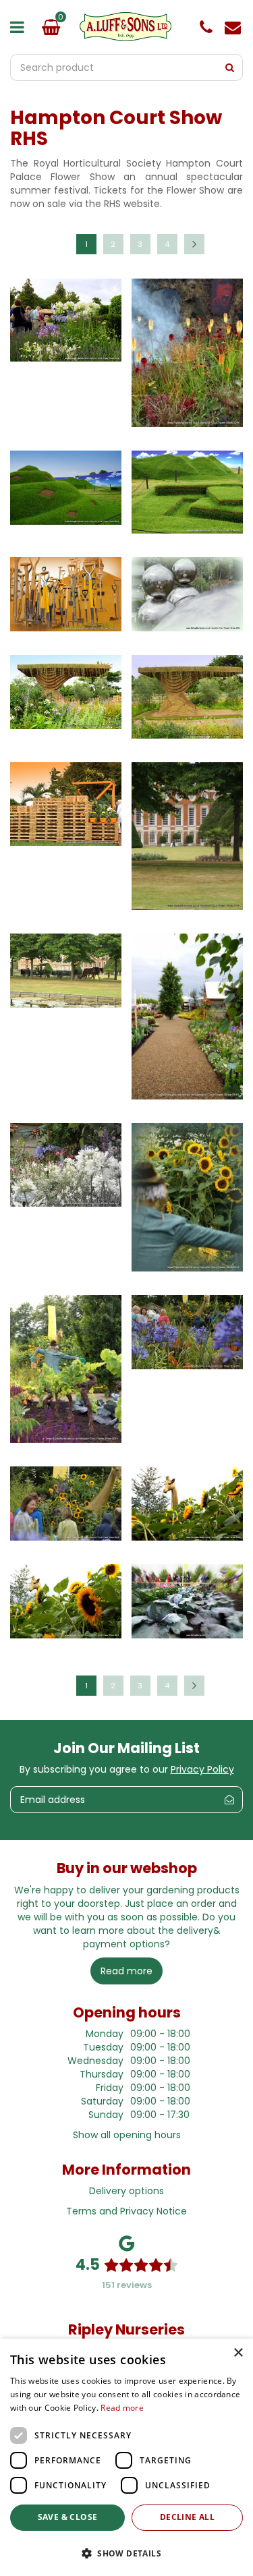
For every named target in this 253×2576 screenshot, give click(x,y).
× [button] (238, 2353)
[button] (126, 2553)
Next (194, 244)
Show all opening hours (127, 2135)
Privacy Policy (202, 1769)
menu (20, 27)
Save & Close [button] (68, 2517)
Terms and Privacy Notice (126, 2211)
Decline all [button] (187, 2517)
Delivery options (126, 2191)
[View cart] (51, 27)
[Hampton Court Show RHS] (66, 327)
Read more (122, 2408)
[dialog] (126, 2457)
